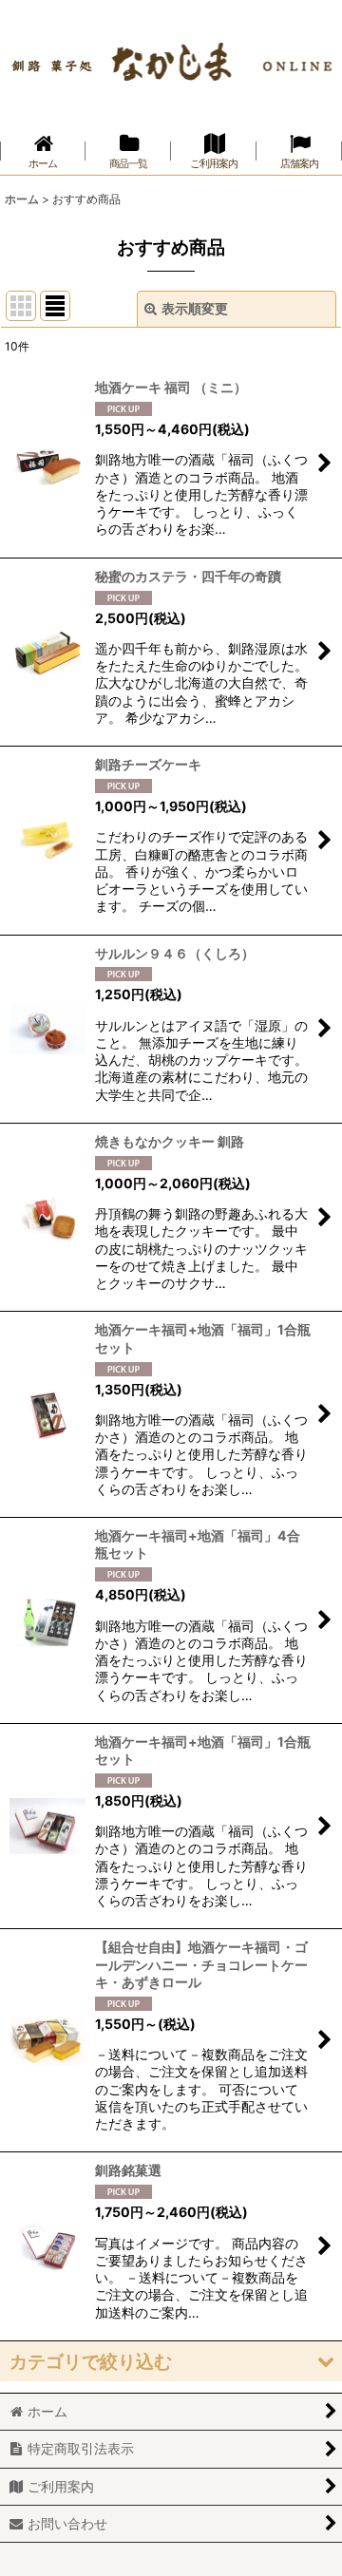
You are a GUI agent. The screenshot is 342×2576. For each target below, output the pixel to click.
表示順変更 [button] (195, 308)
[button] (171, 2362)
